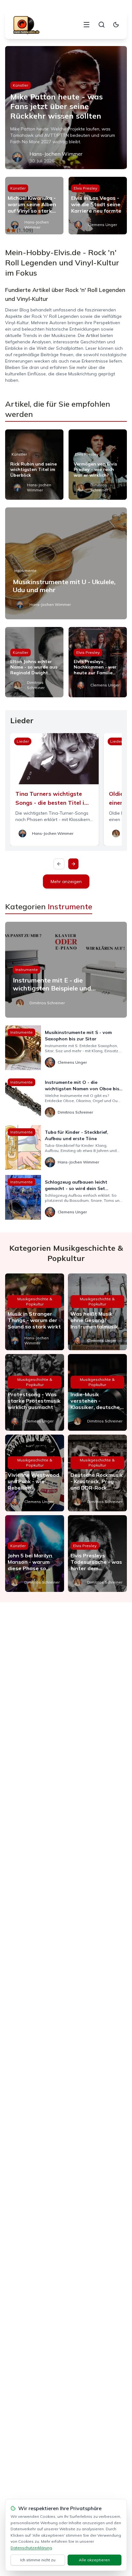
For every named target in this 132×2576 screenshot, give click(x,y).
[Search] (102, 25)
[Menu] (87, 25)
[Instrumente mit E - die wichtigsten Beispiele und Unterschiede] (66, 970)
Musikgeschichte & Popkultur (35, 1301)
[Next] (73, 864)
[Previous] (59, 864)
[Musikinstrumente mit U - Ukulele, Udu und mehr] (66, 563)
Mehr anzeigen (66, 881)
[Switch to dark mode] (116, 25)
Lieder (23, 741)
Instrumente (25, 571)
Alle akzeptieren (94, 2560)
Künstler (21, 85)
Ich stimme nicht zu (38, 2560)
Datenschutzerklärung (31, 2548)
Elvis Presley (85, 188)
